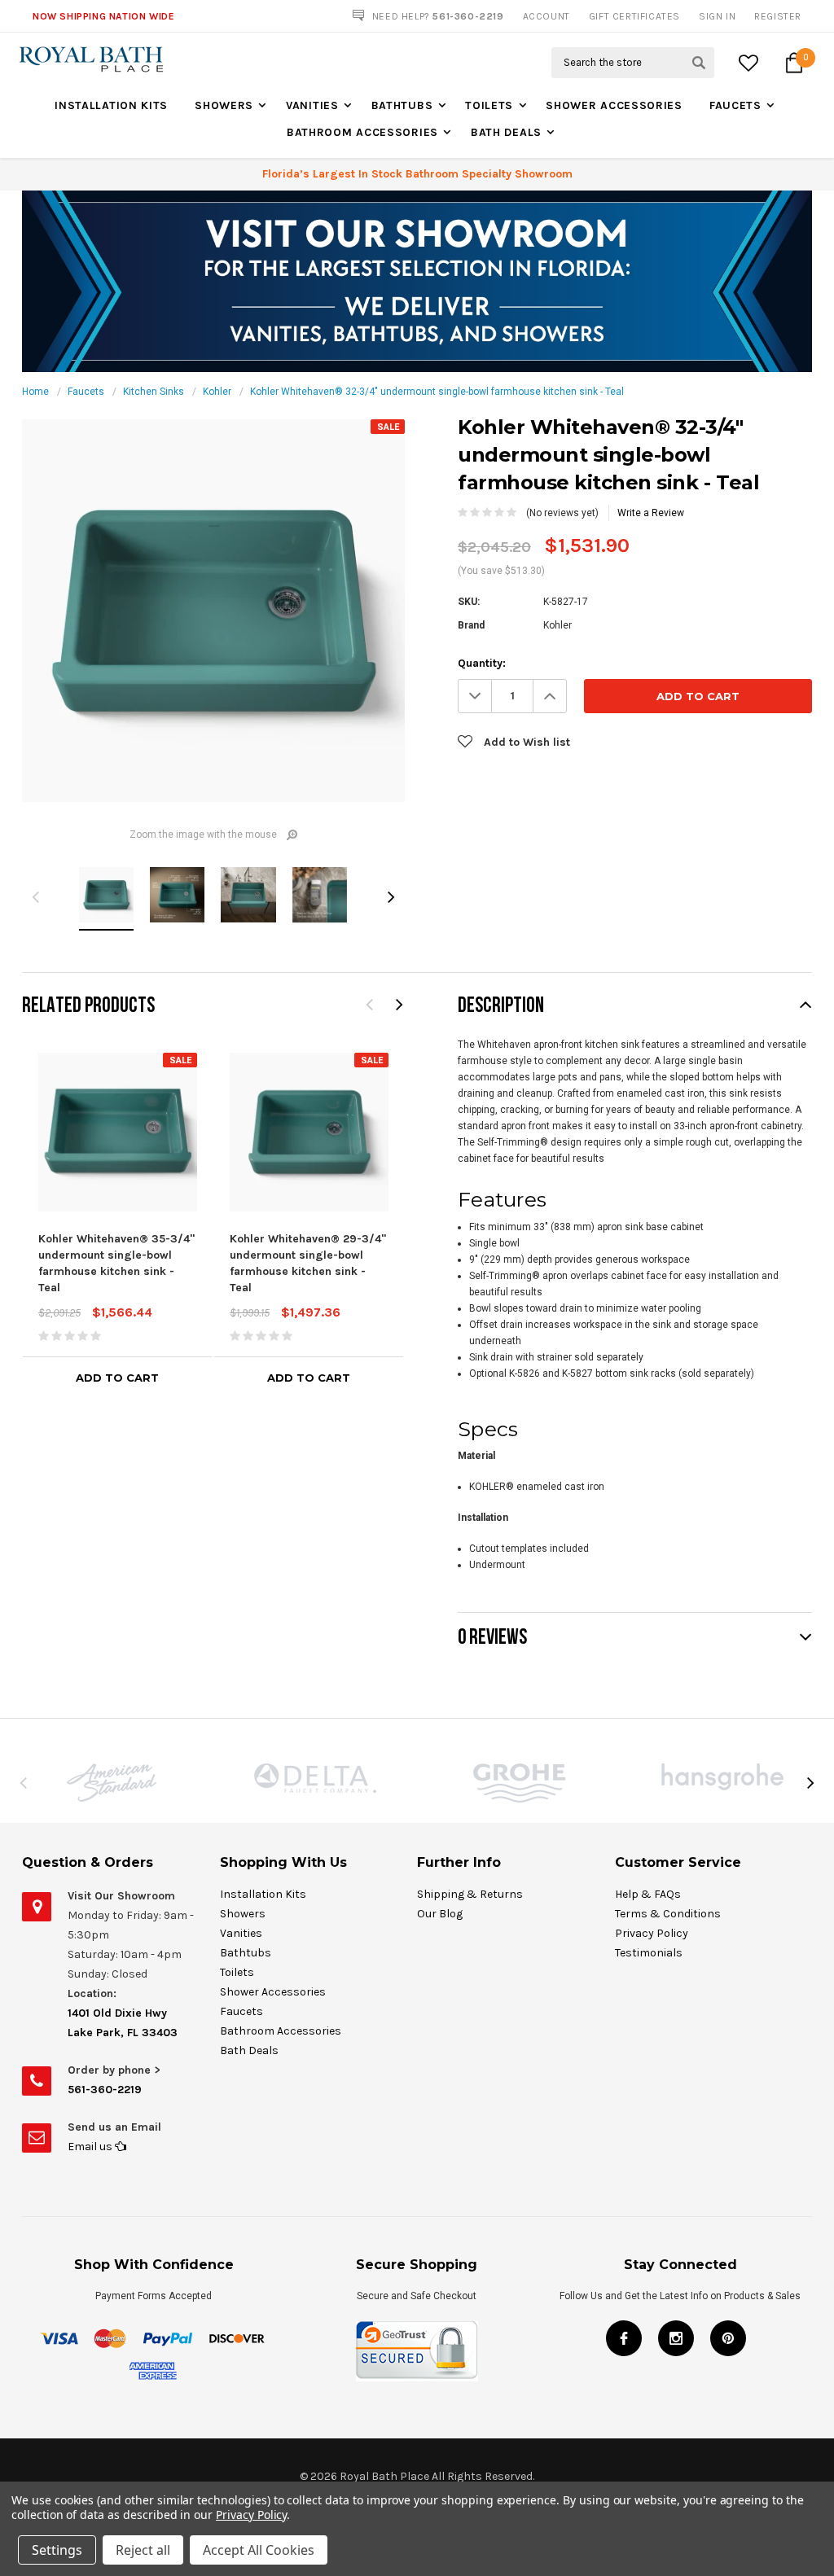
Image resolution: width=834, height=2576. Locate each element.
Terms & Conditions (668, 1914)
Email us (91, 2147)
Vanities (312, 105)
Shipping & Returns (470, 1894)
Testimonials (649, 1953)
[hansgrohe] (722, 1777)
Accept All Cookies (259, 2550)
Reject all (143, 2550)
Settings (57, 2550)
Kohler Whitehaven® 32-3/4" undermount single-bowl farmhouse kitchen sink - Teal (437, 392)
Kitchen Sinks (154, 392)
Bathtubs (402, 105)
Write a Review (651, 513)
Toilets (489, 105)
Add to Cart (117, 1378)
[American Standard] (112, 1783)
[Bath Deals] (417, 281)
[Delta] (315, 1778)
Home (35, 392)
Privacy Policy (652, 1933)
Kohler (217, 392)
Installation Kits (111, 105)
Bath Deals (506, 132)
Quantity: (482, 663)
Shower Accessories (614, 105)
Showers (224, 105)
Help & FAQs (648, 1894)
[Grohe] (519, 1783)
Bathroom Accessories (362, 132)
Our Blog (440, 1914)
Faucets (735, 105)
